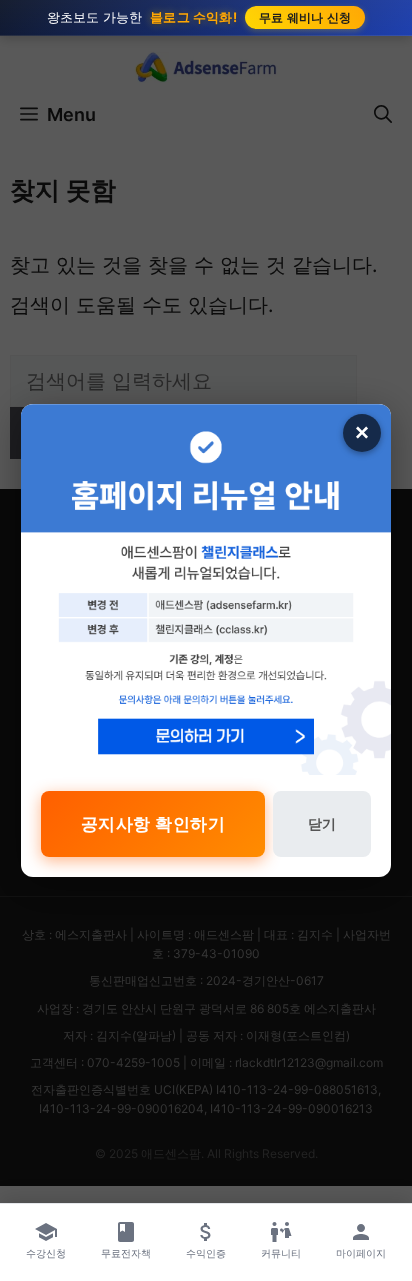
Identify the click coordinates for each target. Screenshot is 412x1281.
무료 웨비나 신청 (305, 17)
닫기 (322, 823)
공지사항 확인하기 (153, 824)
